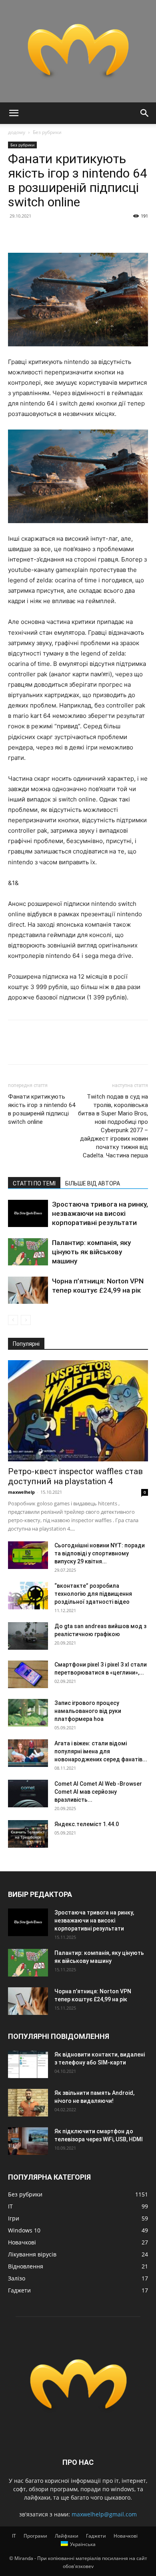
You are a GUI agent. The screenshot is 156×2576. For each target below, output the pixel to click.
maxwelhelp (21, 1492)
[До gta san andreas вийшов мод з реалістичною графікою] (28, 1636)
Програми (35, 2536)
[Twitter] (34, 234)
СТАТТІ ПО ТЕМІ (34, 1183)
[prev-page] (13, 1320)
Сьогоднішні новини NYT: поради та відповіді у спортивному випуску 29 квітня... (100, 1553)
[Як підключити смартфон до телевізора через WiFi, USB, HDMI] (28, 2141)
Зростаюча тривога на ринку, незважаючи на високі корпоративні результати (100, 1213)
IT (14, 2536)
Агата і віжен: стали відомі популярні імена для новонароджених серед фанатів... (101, 1751)
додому (17, 132)
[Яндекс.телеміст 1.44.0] (28, 1834)
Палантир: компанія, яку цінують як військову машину (91, 1252)
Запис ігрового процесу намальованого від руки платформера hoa (88, 1711)
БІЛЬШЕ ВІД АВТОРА (93, 1183)
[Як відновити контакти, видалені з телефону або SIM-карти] (28, 2064)
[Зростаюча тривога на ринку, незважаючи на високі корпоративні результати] (28, 1214)
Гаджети (96, 2536)
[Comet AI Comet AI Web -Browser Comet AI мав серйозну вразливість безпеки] (28, 1794)
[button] (14, 113)
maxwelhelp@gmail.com (104, 2514)
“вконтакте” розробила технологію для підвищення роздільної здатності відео (93, 1594)
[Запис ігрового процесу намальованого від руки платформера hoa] (28, 1713)
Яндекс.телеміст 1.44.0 (87, 1824)
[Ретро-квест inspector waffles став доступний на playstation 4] (78, 1411)
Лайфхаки (67, 2536)
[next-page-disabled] (26, 1320)
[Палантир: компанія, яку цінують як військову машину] (28, 1252)
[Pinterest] (53, 234)
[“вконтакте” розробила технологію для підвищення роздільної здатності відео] (28, 1596)
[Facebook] (16, 234)
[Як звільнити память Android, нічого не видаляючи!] (28, 2103)
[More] (90, 234)
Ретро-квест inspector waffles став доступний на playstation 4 (75, 1476)
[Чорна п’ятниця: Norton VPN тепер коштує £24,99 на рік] (28, 1290)
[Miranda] (78, 51)
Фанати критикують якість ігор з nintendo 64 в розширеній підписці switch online (42, 1109)
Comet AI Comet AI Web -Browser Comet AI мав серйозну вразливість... (98, 1792)
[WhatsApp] (71, 234)
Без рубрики (47, 132)
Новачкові (126, 2536)
